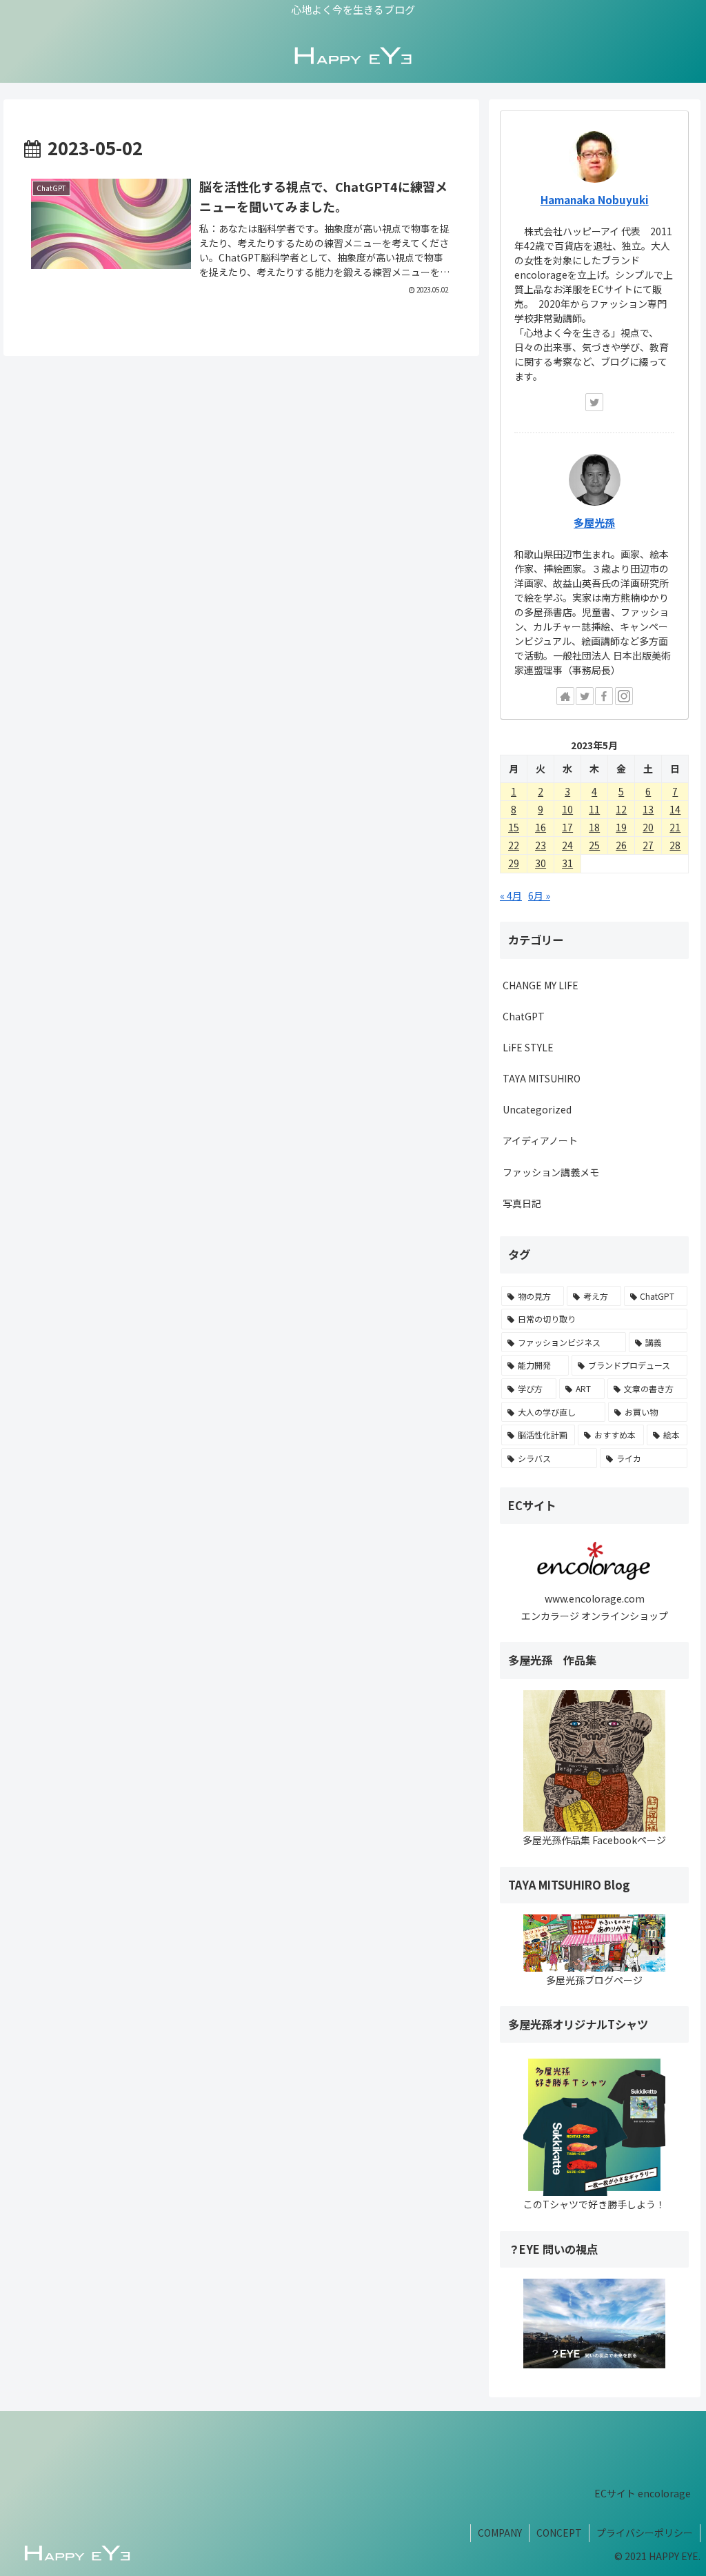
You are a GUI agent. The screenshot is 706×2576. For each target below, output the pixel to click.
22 (514, 845)
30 (541, 863)
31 (567, 863)
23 (541, 845)
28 (675, 845)
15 (514, 827)
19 (621, 827)
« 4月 (511, 895)
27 (648, 845)
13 (648, 809)
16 (541, 827)
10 (567, 809)
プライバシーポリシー (645, 2533)
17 (567, 827)
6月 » (539, 895)
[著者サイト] (565, 696)
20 (648, 827)
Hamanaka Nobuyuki (595, 199)
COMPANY (500, 2533)
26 (621, 845)
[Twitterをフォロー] (594, 402)
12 (621, 809)
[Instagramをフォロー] (624, 696)
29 (514, 863)
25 (594, 845)
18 (594, 827)
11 (594, 809)
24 (567, 845)
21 (675, 827)
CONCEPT (559, 2533)
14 (675, 809)
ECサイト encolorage (643, 2493)
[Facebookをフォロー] (604, 696)
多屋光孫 (594, 522)
